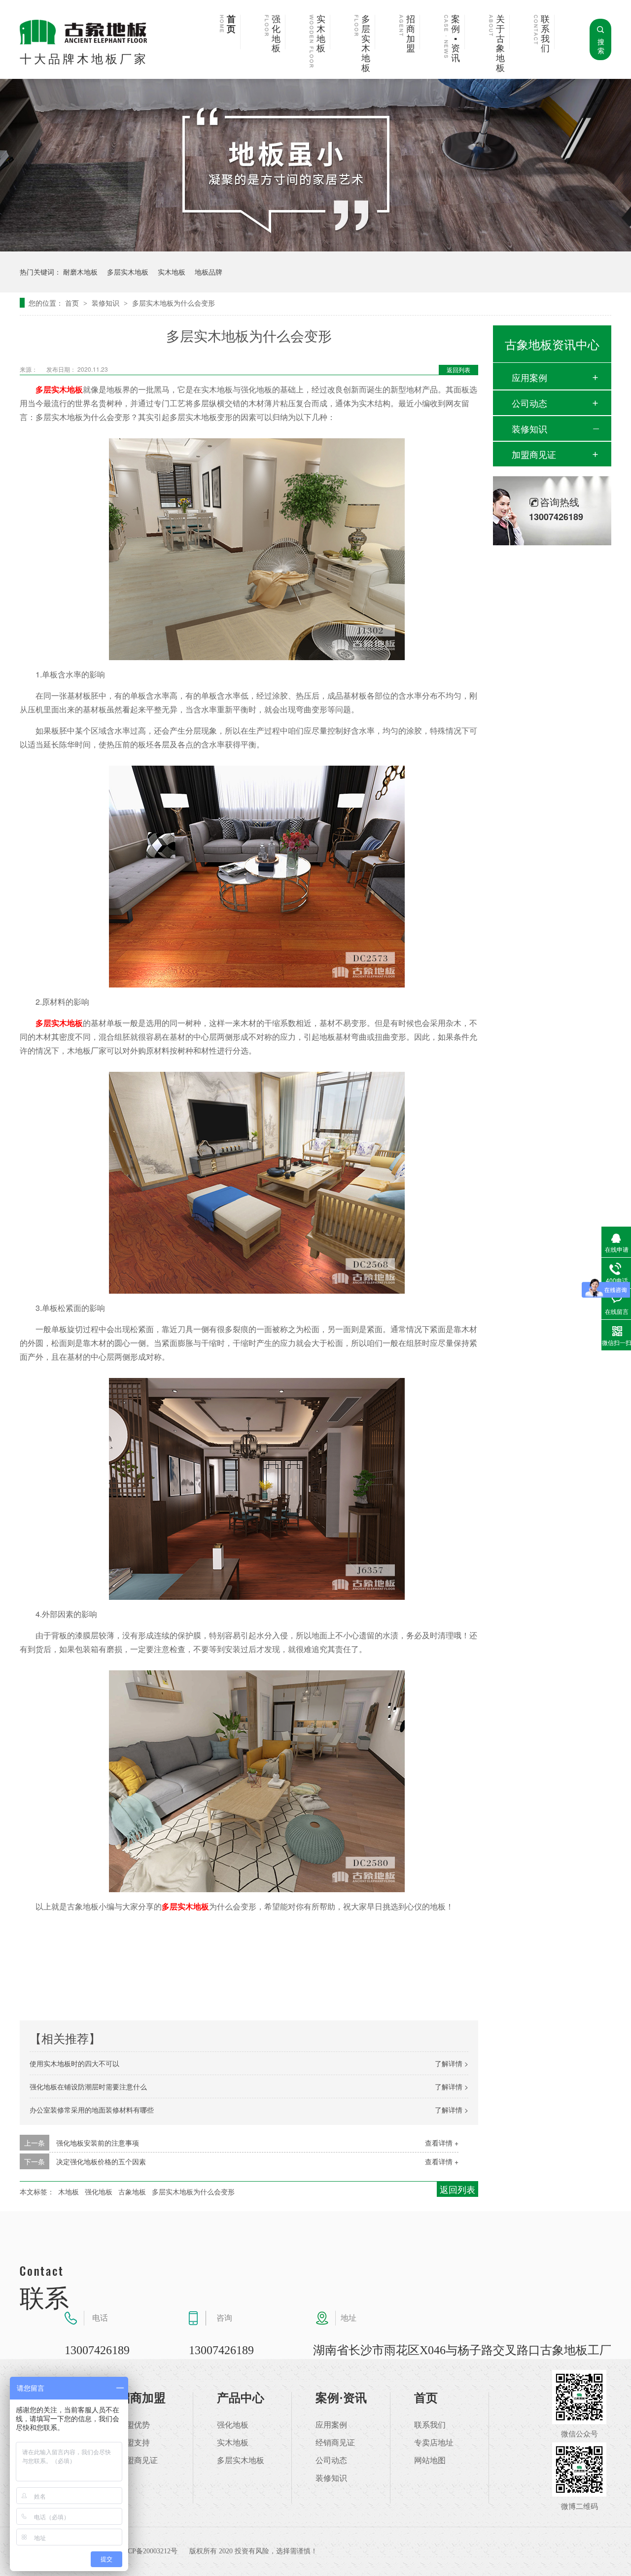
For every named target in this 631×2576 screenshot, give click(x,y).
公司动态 (529, 403)
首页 (231, 24)
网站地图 (430, 2461)
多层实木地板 (366, 44)
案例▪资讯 (456, 39)
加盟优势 (134, 2425)
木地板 (69, 2191)
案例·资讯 (341, 2398)
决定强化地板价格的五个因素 (101, 2161)
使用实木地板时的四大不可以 (74, 2063)
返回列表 (458, 370)
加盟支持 (134, 2443)
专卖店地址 (434, 2443)
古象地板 (132, 2191)
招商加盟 (411, 34)
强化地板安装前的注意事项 (98, 2143)
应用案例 (529, 377)
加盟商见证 (534, 454)
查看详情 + (442, 2143)
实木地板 (321, 34)
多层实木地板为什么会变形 (174, 303)
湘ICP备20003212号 (148, 2551)
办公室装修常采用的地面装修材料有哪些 (92, 2110)
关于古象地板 (500, 44)
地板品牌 (209, 272)
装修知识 (106, 303)
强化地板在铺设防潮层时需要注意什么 (88, 2086)
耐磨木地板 (80, 272)
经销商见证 (335, 2443)
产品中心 (241, 2398)
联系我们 (545, 34)
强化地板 (276, 34)
